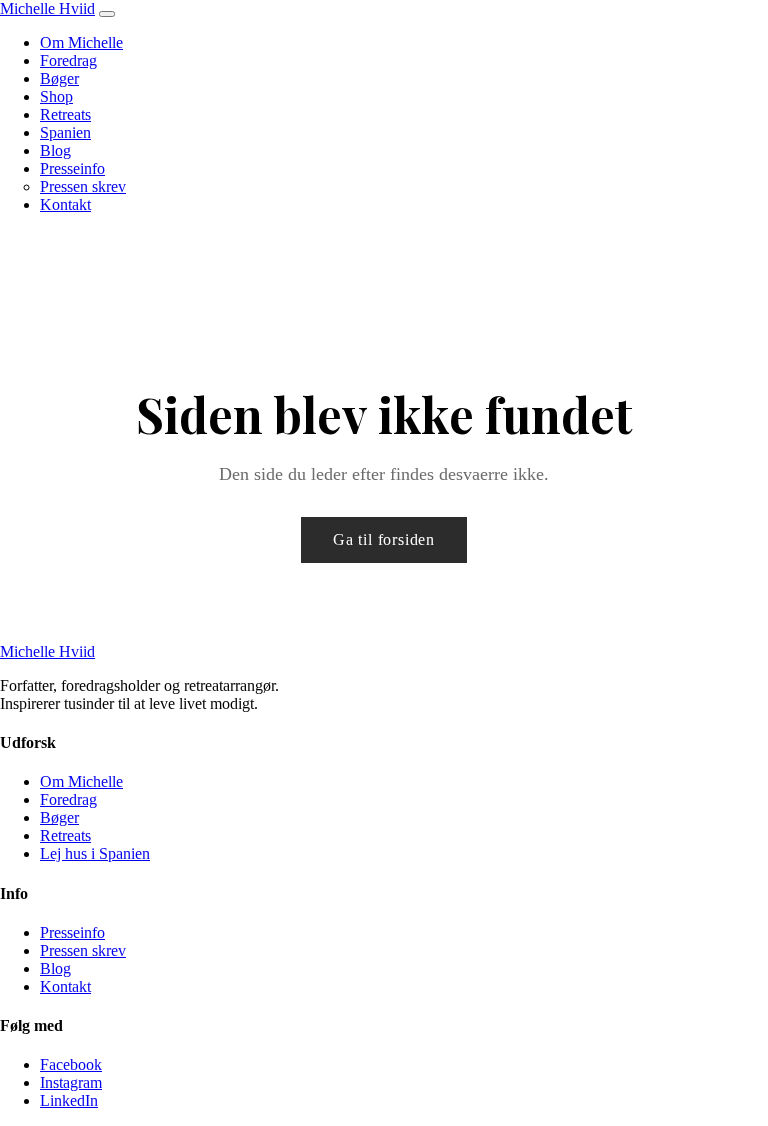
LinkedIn (69, 1100)
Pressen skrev (83, 186)
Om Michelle (81, 42)
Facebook (71, 1064)
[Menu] (107, 14)
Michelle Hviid (47, 8)
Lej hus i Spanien (95, 853)
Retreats (65, 114)
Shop (56, 96)
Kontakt (65, 204)
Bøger (59, 78)
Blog (55, 150)
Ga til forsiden (384, 539)
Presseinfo (72, 168)
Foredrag (68, 60)
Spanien (65, 132)
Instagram (71, 1082)
